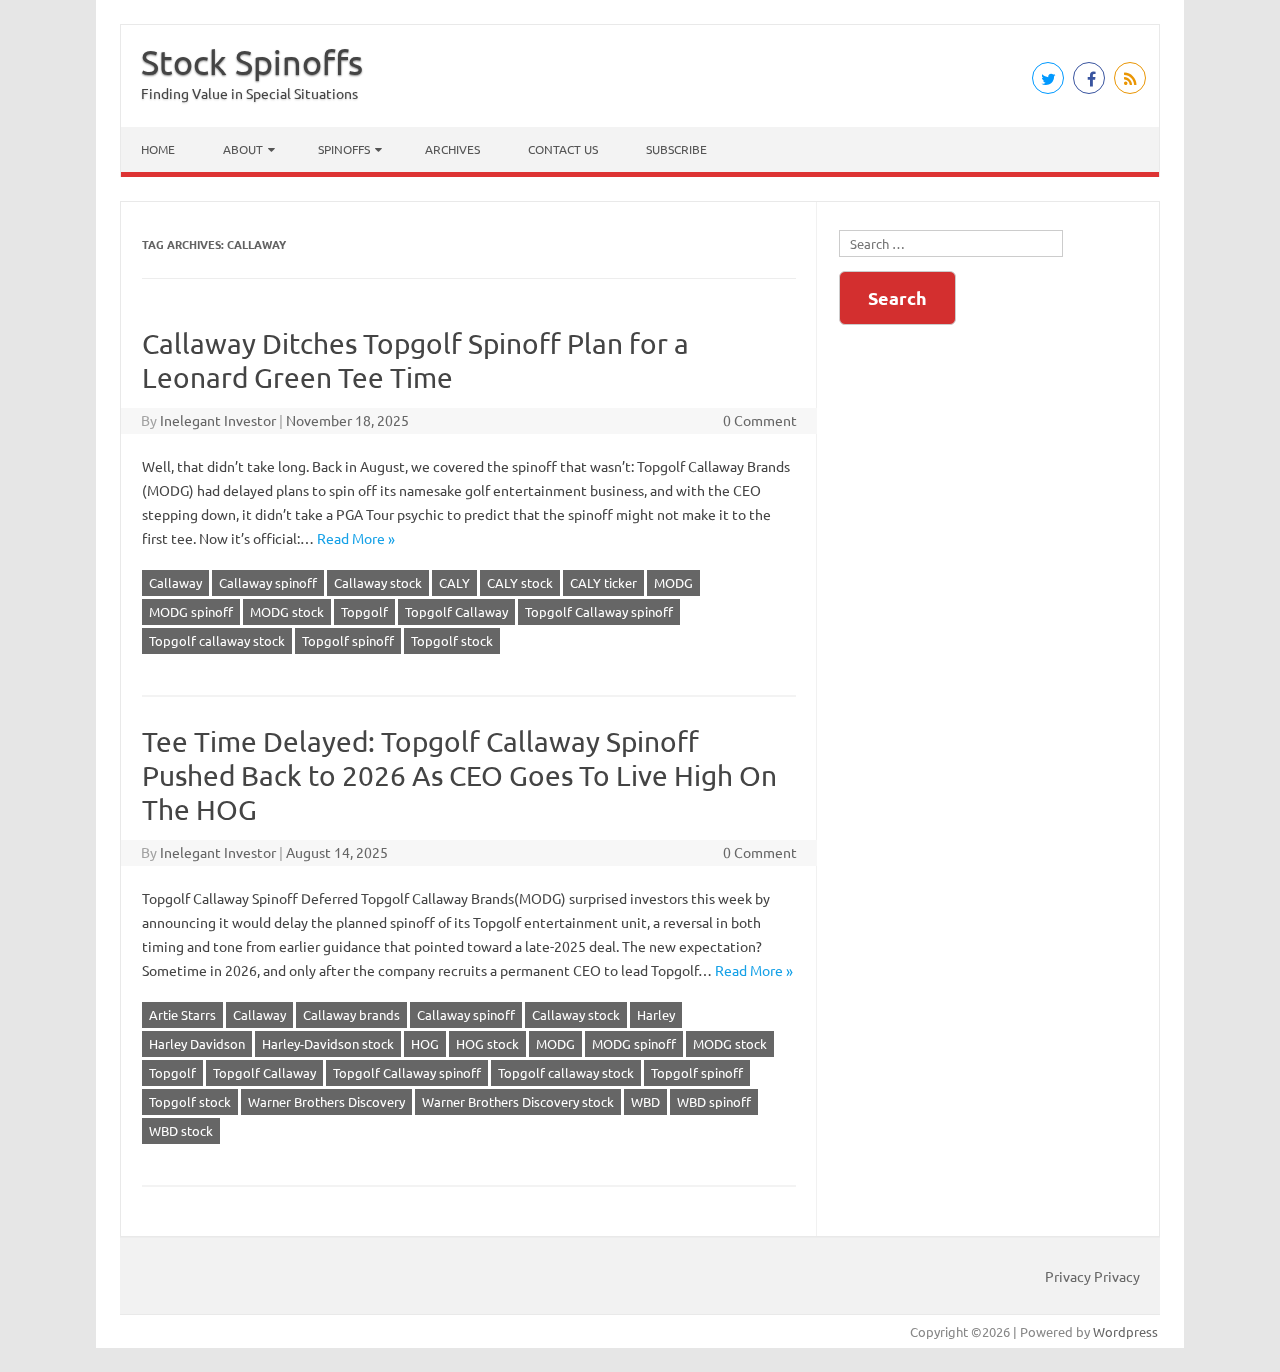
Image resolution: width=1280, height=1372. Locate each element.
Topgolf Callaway (456, 611)
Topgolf (364, 611)
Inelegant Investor (218, 420)
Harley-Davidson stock (328, 1043)
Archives (452, 149)
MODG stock (287, 611)
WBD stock (181, 1130)
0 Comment (760, 420)
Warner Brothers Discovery (326, 1101)
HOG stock (487, 1043)
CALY (454, 582)
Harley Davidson (197, 1043)
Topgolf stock (452, 640)
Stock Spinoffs (252, 62)
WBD (645, 1101)
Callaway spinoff (268, 582)
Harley (656, 1014)
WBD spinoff (714, 1101)
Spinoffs (344, 149)
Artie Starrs (182, 1014)
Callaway (175, 582)
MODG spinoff (191, 611)
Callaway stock (378, 582)
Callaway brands (351, 1014)
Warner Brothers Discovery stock (518, 1101)
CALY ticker (603, 582)
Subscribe (676, 149)
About (243, 149)
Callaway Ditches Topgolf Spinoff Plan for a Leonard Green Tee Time (415, 360)
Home (158, 149)
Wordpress (1125, 1331)
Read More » (356, 538)
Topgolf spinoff (348, 640)
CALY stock (520, 582)
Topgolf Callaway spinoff (599, 611)
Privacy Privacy (1092, 1276)
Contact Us (563, 149)
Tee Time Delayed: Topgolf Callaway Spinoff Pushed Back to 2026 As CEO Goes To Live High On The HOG (459, 775)
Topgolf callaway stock (217, 640)
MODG (673, 582)
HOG (425, 1043)
